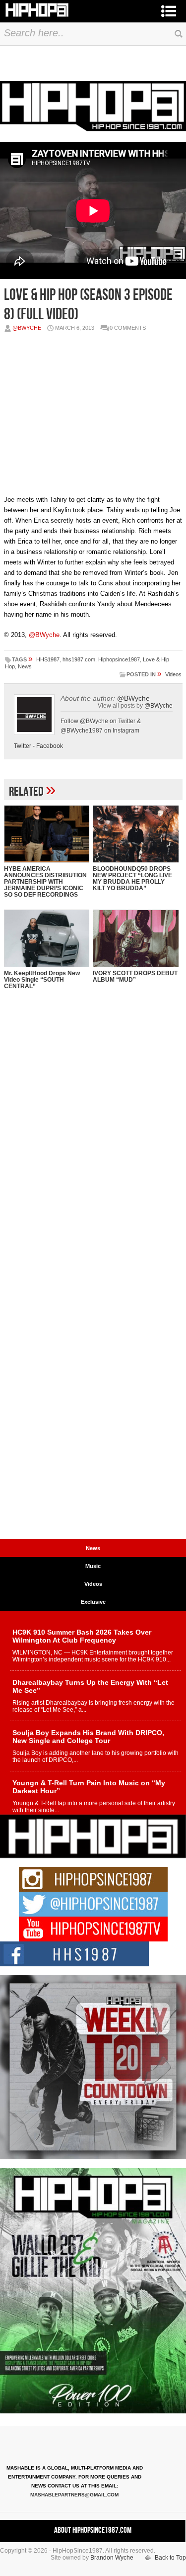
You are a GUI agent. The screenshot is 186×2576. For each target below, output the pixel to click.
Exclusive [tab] (93, 1602)
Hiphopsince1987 (119, 659)
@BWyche (27, 328)
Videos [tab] (93, 1584)
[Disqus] (93, 1150)
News (25, 666)
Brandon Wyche (112, 2558)
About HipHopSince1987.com (93, 2530)
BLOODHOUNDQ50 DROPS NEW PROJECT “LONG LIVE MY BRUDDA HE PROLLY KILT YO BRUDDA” (132, 878)
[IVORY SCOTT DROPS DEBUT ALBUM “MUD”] (136, 938)
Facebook (50, 746)
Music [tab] (93, 1566)
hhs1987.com (79, 659)
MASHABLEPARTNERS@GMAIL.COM (74, 2495)
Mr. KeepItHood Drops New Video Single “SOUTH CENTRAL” (42, 980)
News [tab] (93, 1548)
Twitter (23, 746)
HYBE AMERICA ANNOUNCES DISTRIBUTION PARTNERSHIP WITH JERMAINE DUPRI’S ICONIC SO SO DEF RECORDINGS (45, 882)
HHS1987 (48, 659)
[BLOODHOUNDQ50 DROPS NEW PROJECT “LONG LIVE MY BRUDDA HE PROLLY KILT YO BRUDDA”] (136, 834)
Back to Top (170, 2558)
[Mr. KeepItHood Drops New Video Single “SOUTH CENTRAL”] (47, 938)
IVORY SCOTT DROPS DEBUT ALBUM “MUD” (135, 976)
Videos (173, 674)
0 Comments (128, 328)
